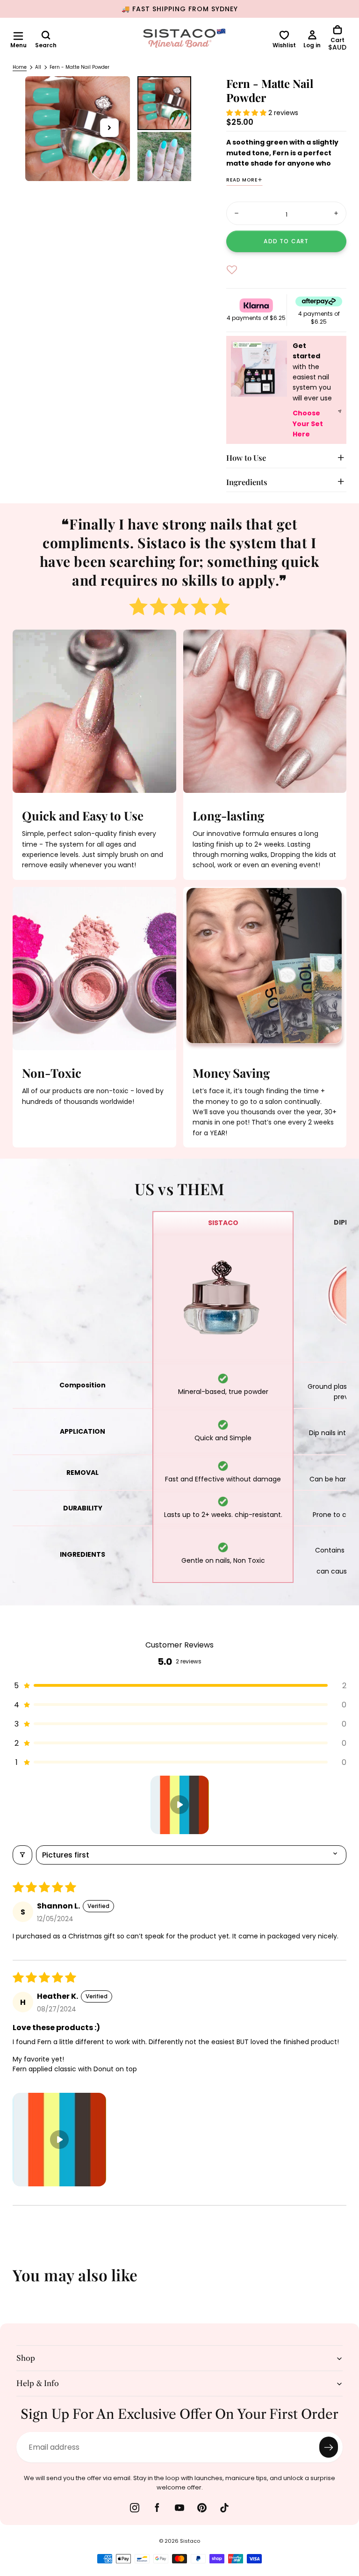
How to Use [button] (246, 457)
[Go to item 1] (180, 1805)
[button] (18, 36)
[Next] (345, 2281)
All (38, 67)
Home (20, 67)
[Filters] (22, 1855)
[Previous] (14, 2281)
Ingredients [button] (247, 482)
